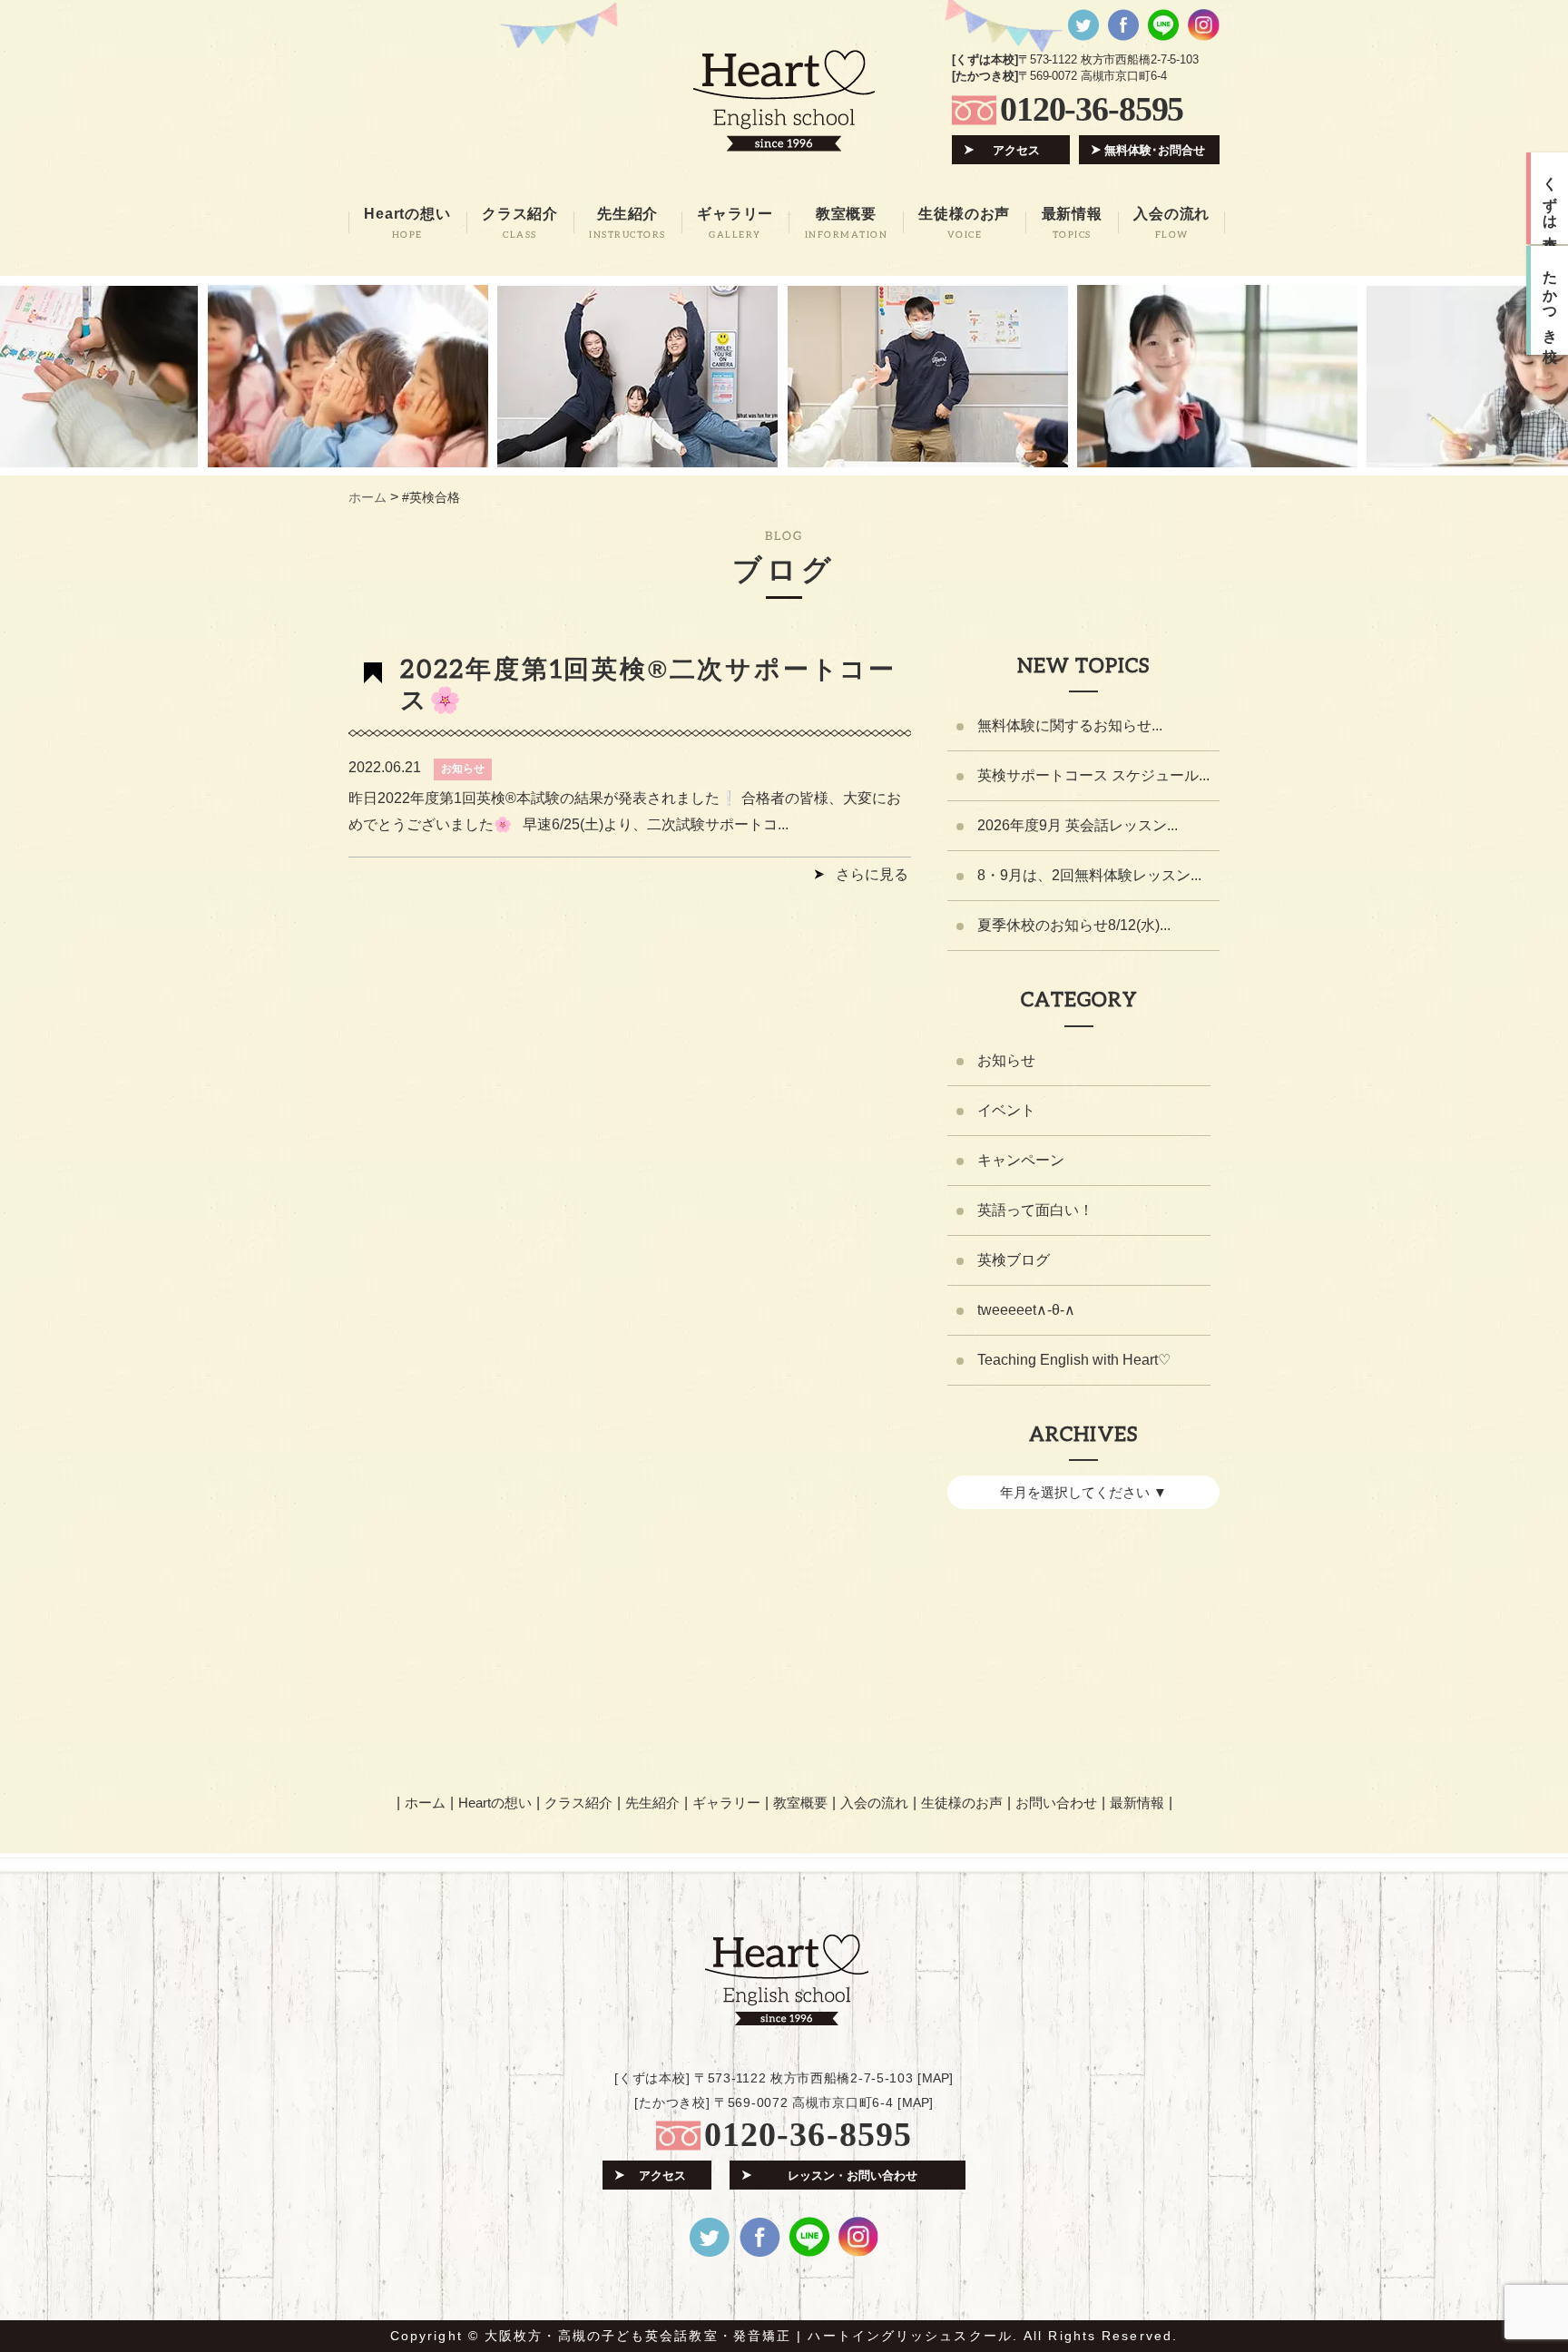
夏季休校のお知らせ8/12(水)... (1074, 925)
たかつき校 (1550, 300)
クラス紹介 (578, 1803)
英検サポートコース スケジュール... (1093, 775)
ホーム (425, 1803)
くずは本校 (1550, 199)
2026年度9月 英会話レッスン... (1078, 825)
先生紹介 (652, 1803)
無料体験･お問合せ (1155, 150)
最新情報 (1137, 1803)
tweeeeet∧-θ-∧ (1026, 1310)
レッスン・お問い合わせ (853, 2176)
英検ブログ (1014, 1260)
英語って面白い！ (1035, 1210)
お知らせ (463, 769)
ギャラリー (726, 1803)
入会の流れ (874, 1803)
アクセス (1016, 150)
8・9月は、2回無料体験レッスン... (1089, 875)
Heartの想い (495, 1803)
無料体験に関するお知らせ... (1070, 725)
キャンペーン (1021, 1160)
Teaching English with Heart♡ (1074, 1360)
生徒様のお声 (962, 1803)
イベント (1006, 1110)
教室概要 (800, 1803)
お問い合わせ (1056, 1803)
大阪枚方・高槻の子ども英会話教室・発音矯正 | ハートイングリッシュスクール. (751, 2336)
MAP (936, 2078)
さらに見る (872, 874)
